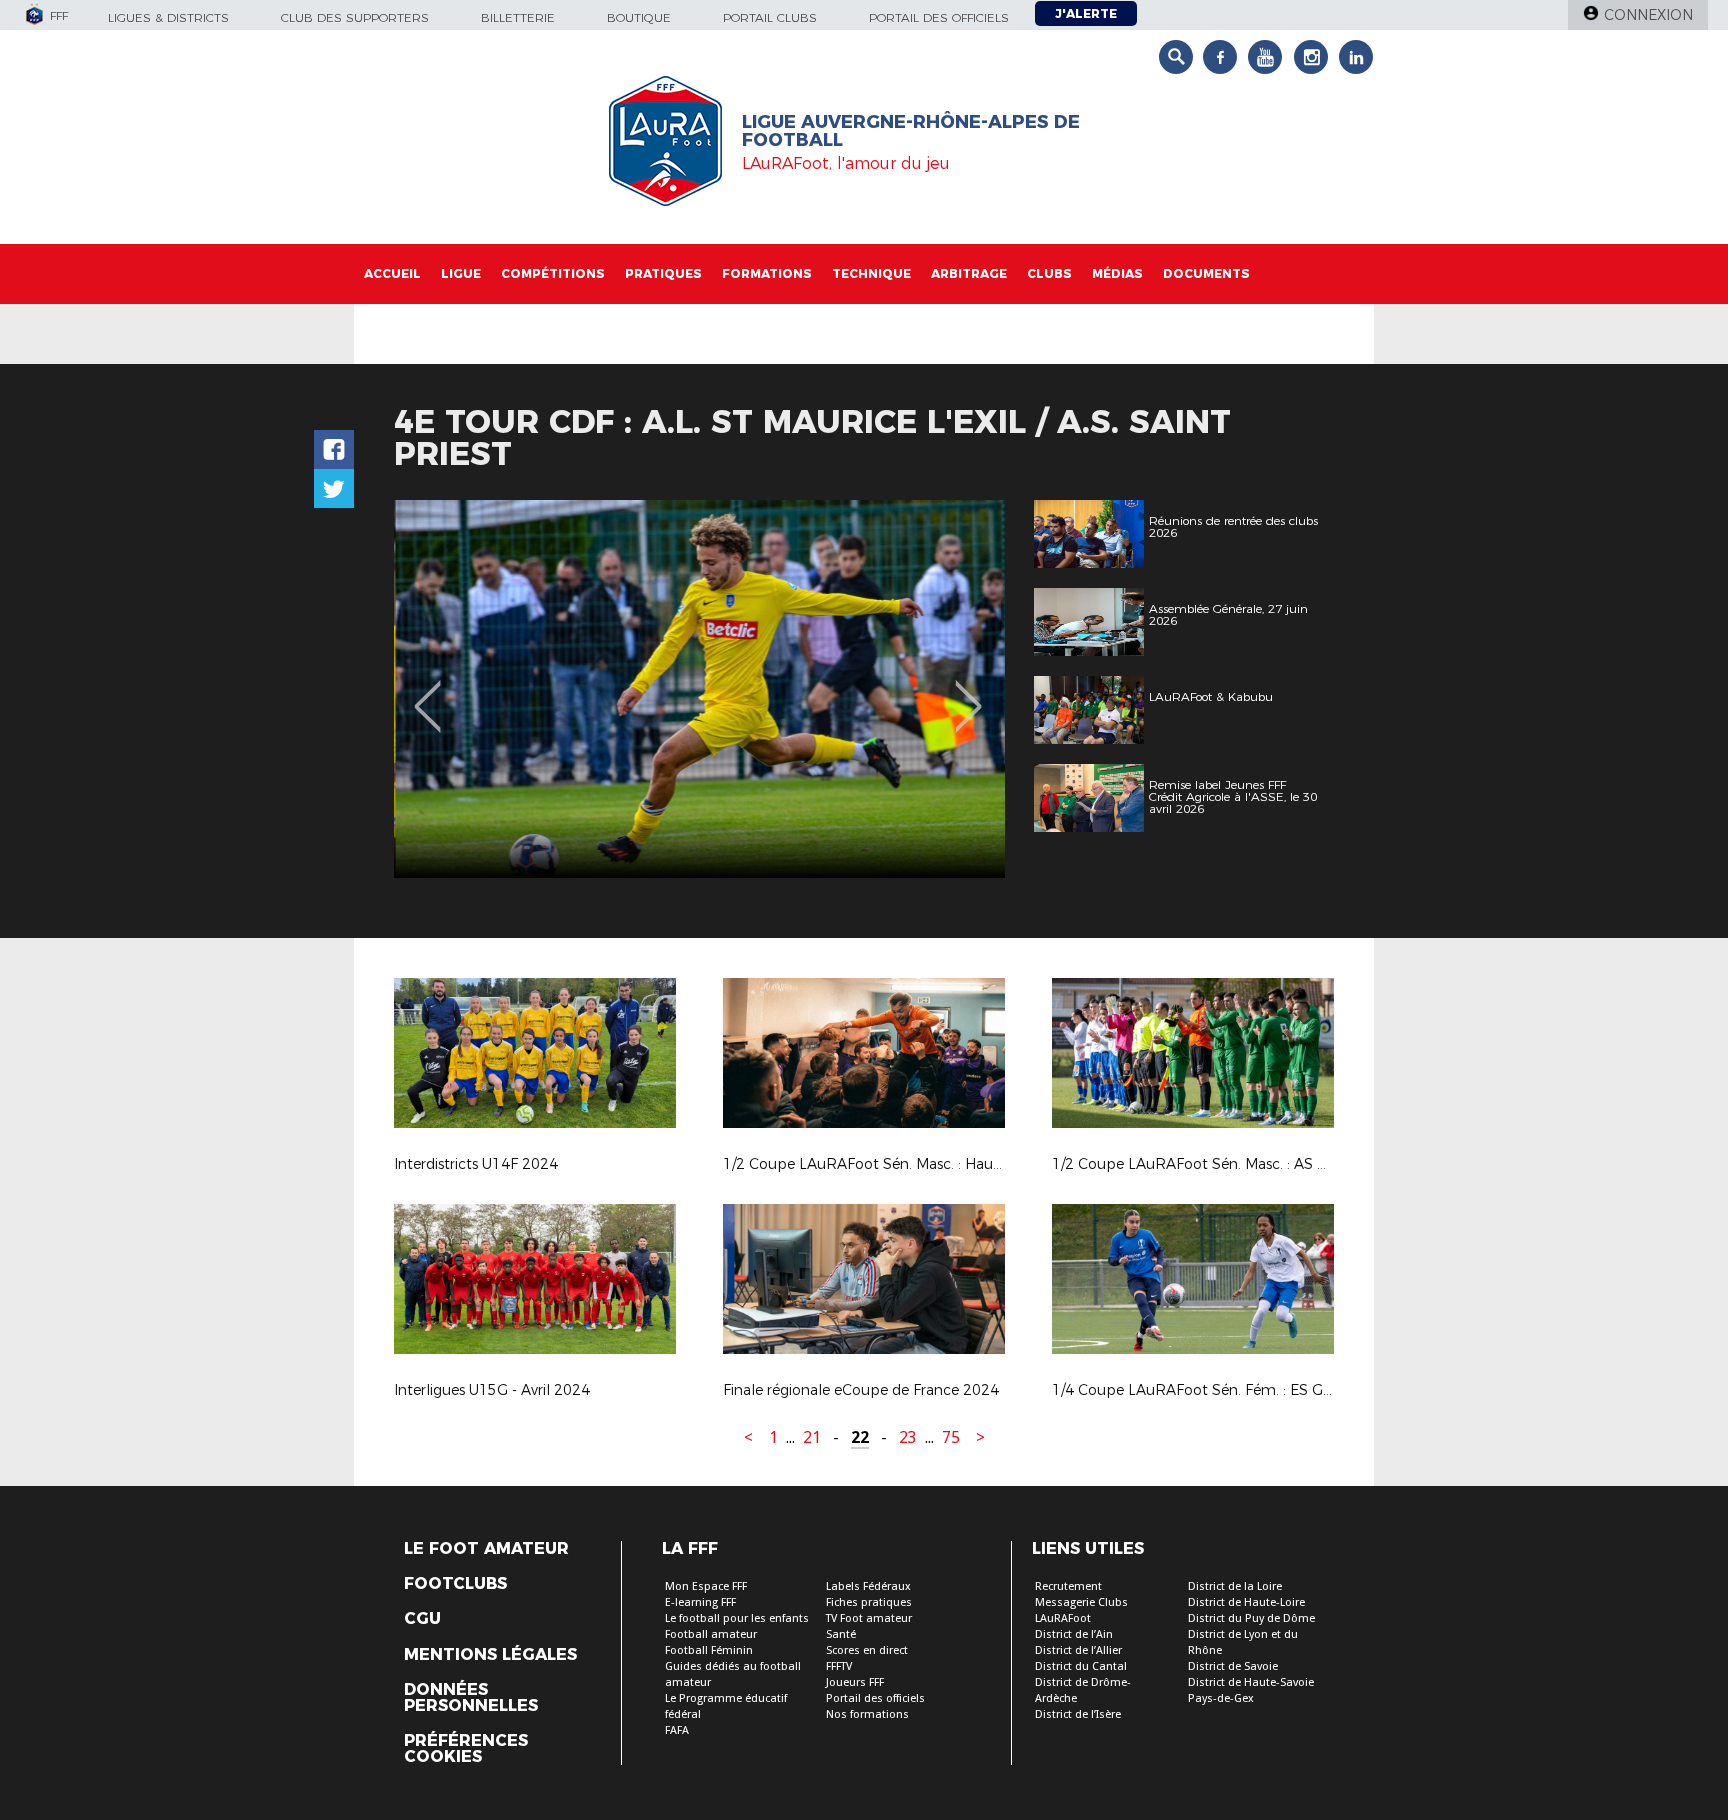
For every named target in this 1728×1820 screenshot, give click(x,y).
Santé (841, 1634)
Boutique (639, 17)
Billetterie (518, 17)
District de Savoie (1233, 1666)
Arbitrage (969, 273)
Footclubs (455, 1584)
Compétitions (553, 273)
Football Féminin (709, 1650)
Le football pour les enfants (737, 1618)
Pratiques (663, 273)
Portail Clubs (770, 17)
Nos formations (867, 1714)
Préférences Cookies (466, 1749)
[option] (699, 689)
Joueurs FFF (855, 1682)
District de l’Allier (1078, 1650)
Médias (1117, 273)
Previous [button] (427, 692)
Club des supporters (355, 17)
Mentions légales (490, 1655)
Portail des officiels (939, 17)
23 (908, 1437)
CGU (422, 1619)
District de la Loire (1235, 1586)
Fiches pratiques (869, 1602)
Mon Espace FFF (706, 1586)
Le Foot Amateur (486, 1549)
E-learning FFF (700, 1602)
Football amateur (711, 1634)
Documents (1206, 273)
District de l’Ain (1074, 1634)
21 (812, 1437)
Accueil (392, 273)
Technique (871, 273)
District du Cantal (1081, 1666)
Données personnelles (471, 1698)
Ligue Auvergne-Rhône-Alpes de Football (911, 131)
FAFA (677, 1730)
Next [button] (968, 692)
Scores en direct (867, 1650)
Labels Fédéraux (868, 1586)
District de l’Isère (1078, 1714)
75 (951, 1437)
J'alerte (1086, 13)
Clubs (1049, 273)
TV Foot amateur (869, 1618)
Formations (767, 273)
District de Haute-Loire (1246, 1602)
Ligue (461, 273)
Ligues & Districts (168, 17)
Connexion (1648, 15)
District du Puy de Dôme (1251, 1618)
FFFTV (839, 1666)
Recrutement (1068, 1586)
